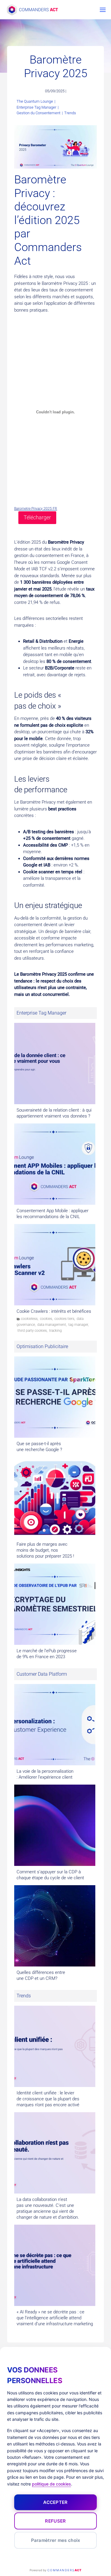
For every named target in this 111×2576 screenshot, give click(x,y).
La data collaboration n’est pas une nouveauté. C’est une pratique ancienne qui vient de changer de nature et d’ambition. (48, 2208)
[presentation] (55, 1064)
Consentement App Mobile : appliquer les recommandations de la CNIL (53, 1214)
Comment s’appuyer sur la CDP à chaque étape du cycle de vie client (50, 1875)
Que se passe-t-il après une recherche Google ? (39, 1447)
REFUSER (55, 2521)
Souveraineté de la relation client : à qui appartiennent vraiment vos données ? (54, 1113)
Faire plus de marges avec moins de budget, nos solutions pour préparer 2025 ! (45, 1550)
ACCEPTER (55, 2502)
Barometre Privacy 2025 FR (36, 509)
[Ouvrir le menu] (102, 10)
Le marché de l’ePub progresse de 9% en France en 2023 (47, 1654)
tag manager (78, 1325)
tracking (55, 1331)
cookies (46, 1319)
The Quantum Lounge (35, 101)
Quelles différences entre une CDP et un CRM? (41, 1975)
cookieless (29, 1319)
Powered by (55, 2570)
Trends (70, 113)
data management (52, 1325)
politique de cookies (52, 2484)
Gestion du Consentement (38, 113)
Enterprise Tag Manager (36, 107)
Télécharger (37, 517)
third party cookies (32, 1331)
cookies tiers (64, 1319)
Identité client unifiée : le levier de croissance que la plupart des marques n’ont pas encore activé (48, 2099)
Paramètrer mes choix (56, 2540)
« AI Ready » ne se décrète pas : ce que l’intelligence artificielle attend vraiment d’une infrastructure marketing (55, 2318)
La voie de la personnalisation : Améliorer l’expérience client (45, 1774)
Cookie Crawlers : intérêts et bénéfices (54, 1311)
